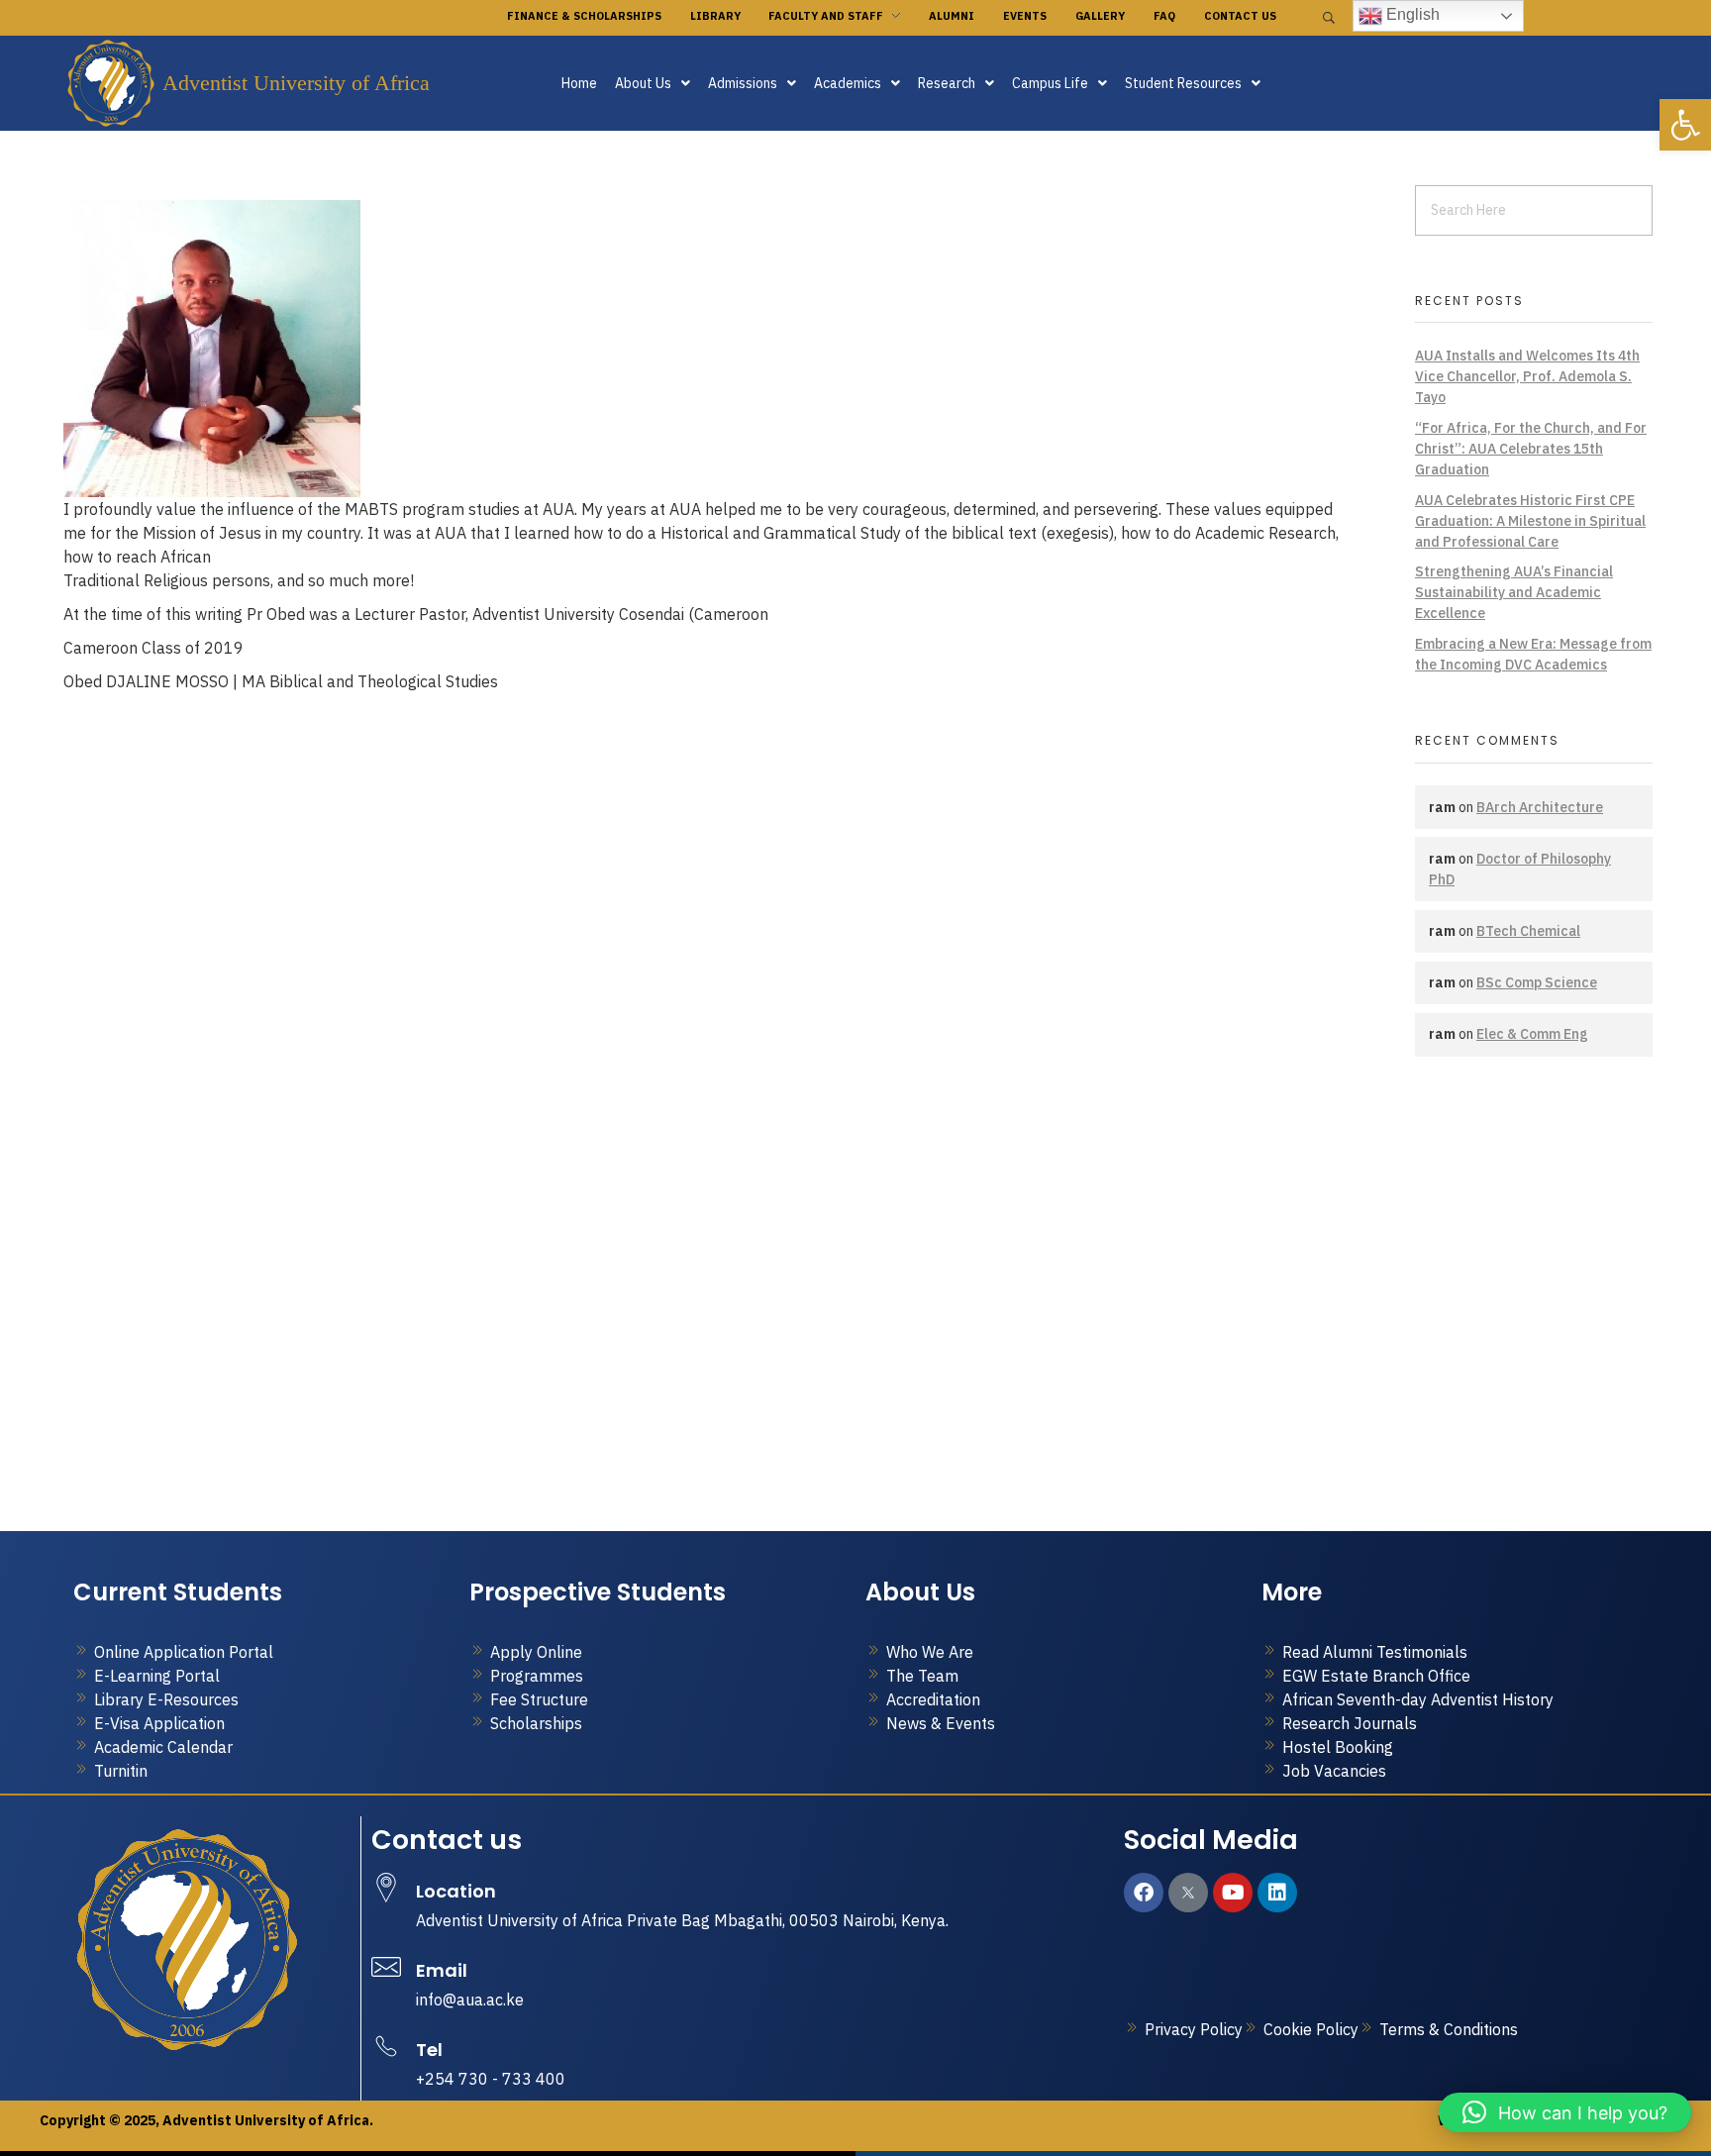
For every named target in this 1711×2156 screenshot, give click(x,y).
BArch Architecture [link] (1540, 807)
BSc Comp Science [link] (1537, 982)
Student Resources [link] (1183, 83)
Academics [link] (848, 83)
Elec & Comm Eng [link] (1532, 1034)
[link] (1685, 125)
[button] (653, 83)
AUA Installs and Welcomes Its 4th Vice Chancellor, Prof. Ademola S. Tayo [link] (1527, 376)
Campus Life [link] (1050, 83)
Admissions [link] (743, 83)
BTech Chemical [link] (1528, 931)
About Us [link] (643, 83)
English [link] (1411, 14)
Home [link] (579, 83)
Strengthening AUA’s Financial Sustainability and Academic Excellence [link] (1514, 592)
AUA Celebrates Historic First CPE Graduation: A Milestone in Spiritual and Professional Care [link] (1530, 521)
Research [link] (947, 83)
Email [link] (442, 1970)
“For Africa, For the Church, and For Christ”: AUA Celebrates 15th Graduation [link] (1531, 449)
